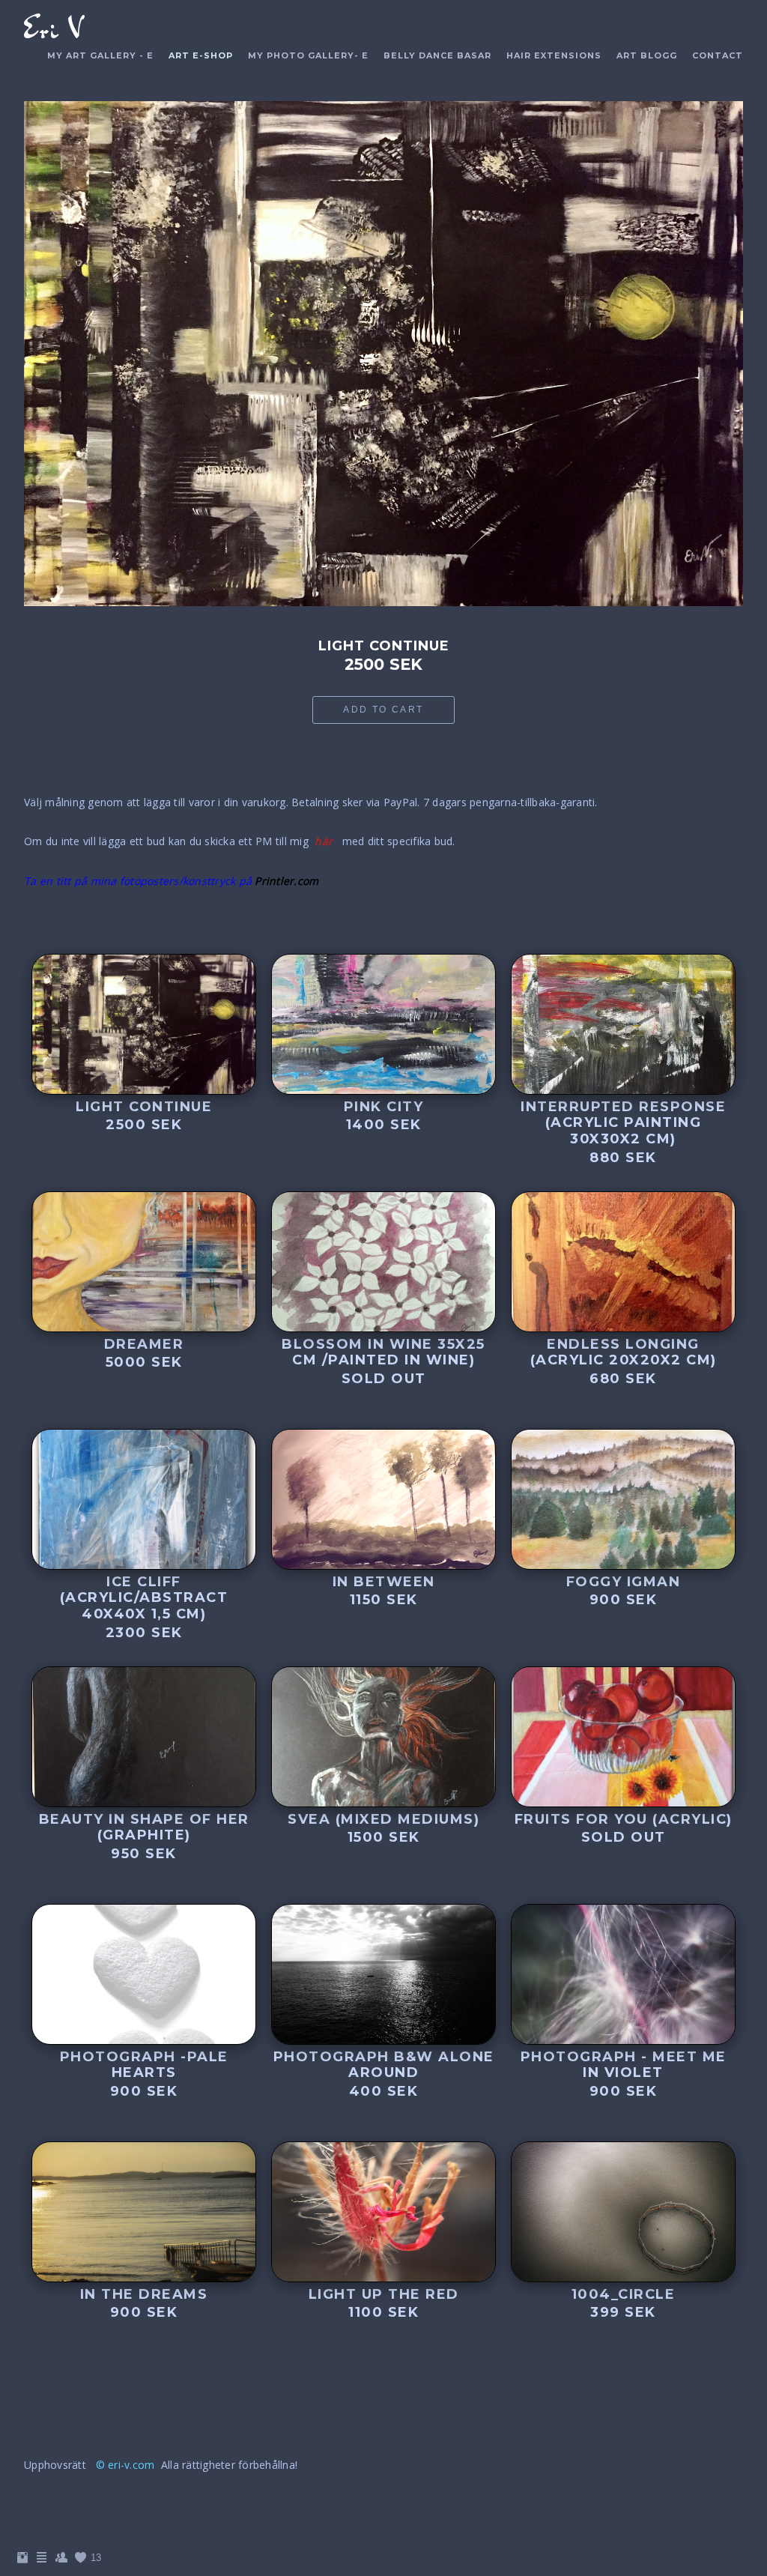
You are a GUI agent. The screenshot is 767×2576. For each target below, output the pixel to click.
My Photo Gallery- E (308, 55)
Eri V (53, 29)
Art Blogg (647, 55)
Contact (718, 55)
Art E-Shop (201, 55)
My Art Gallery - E (100, 55)
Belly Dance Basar (437, 55)
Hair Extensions (554, 55)
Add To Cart (383, 710)
